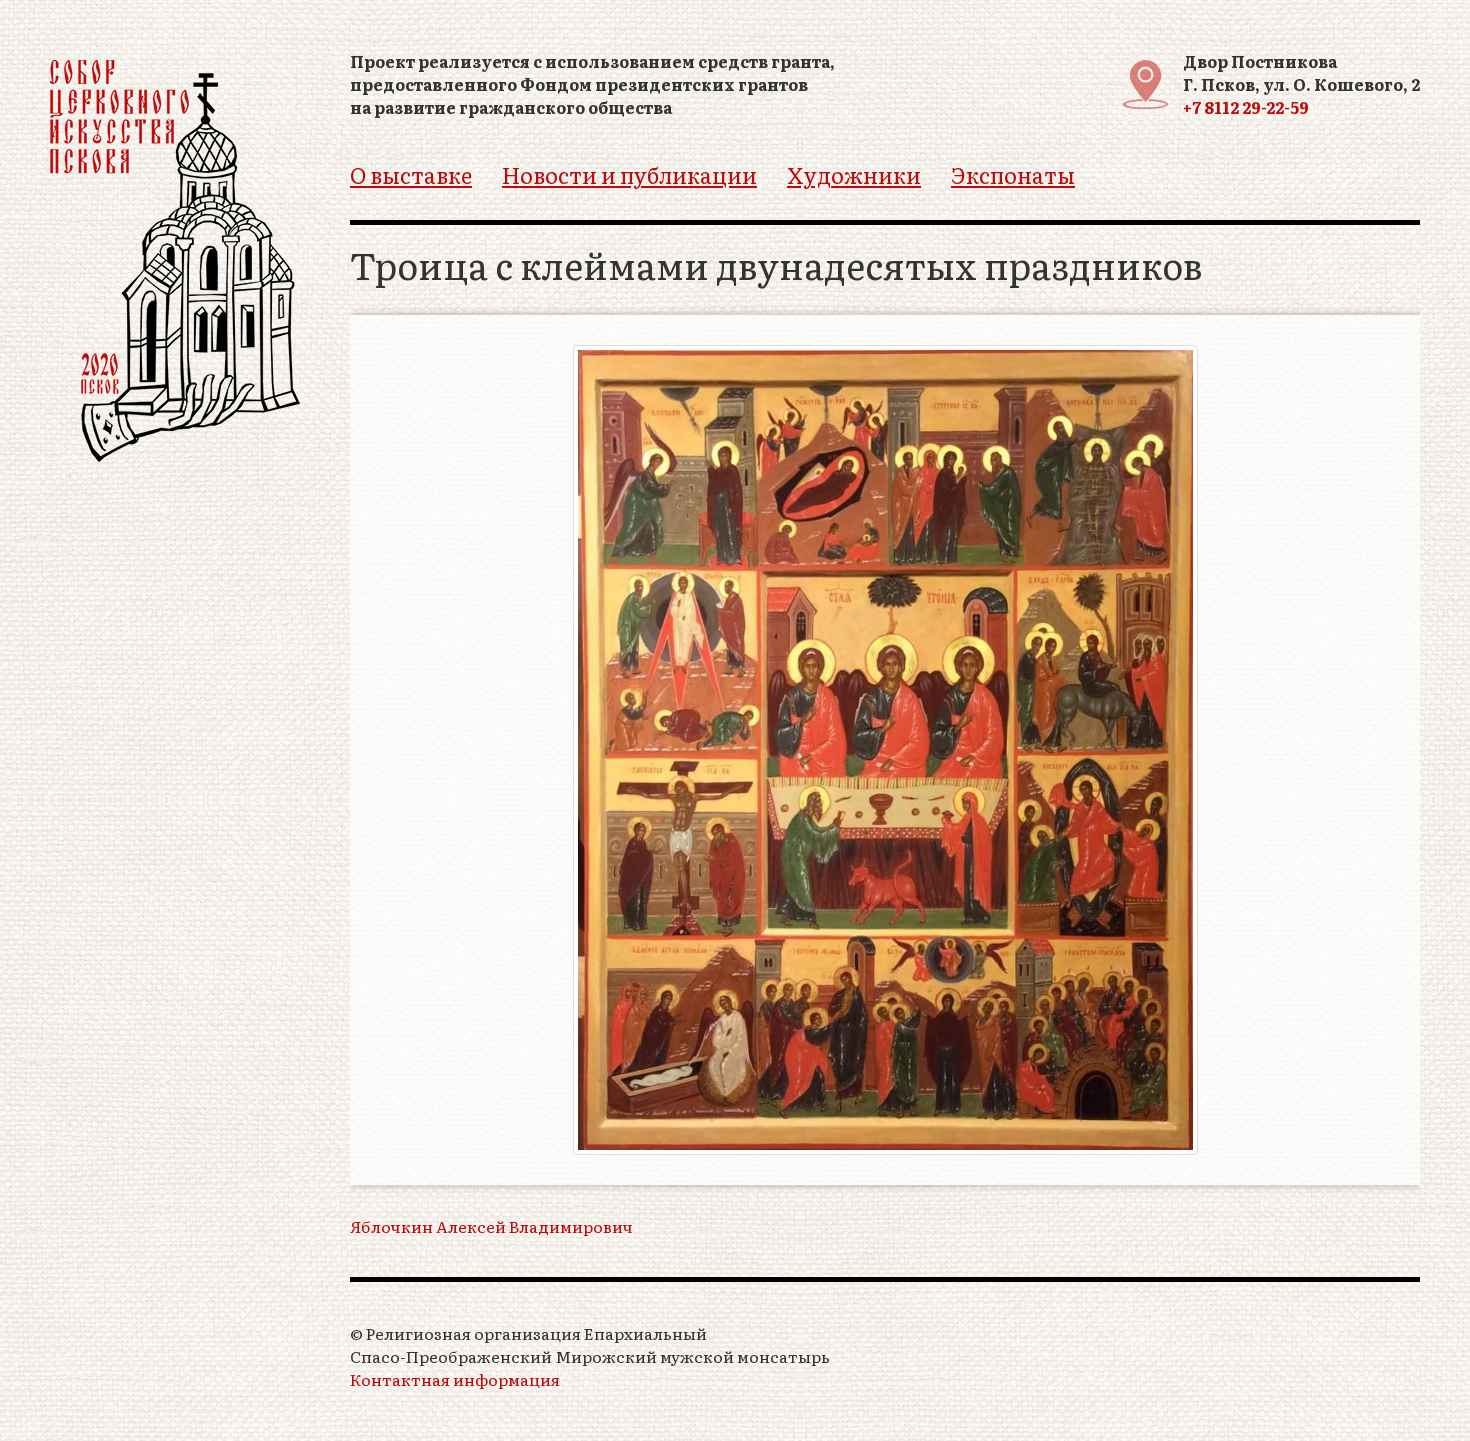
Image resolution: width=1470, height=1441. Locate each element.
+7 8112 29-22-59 (1246, 107)
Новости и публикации (629, 174)
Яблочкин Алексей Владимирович (491, 1226)
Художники (854, 174)
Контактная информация (455, 1379)
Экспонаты (1013, 174)
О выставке (411, 174)
